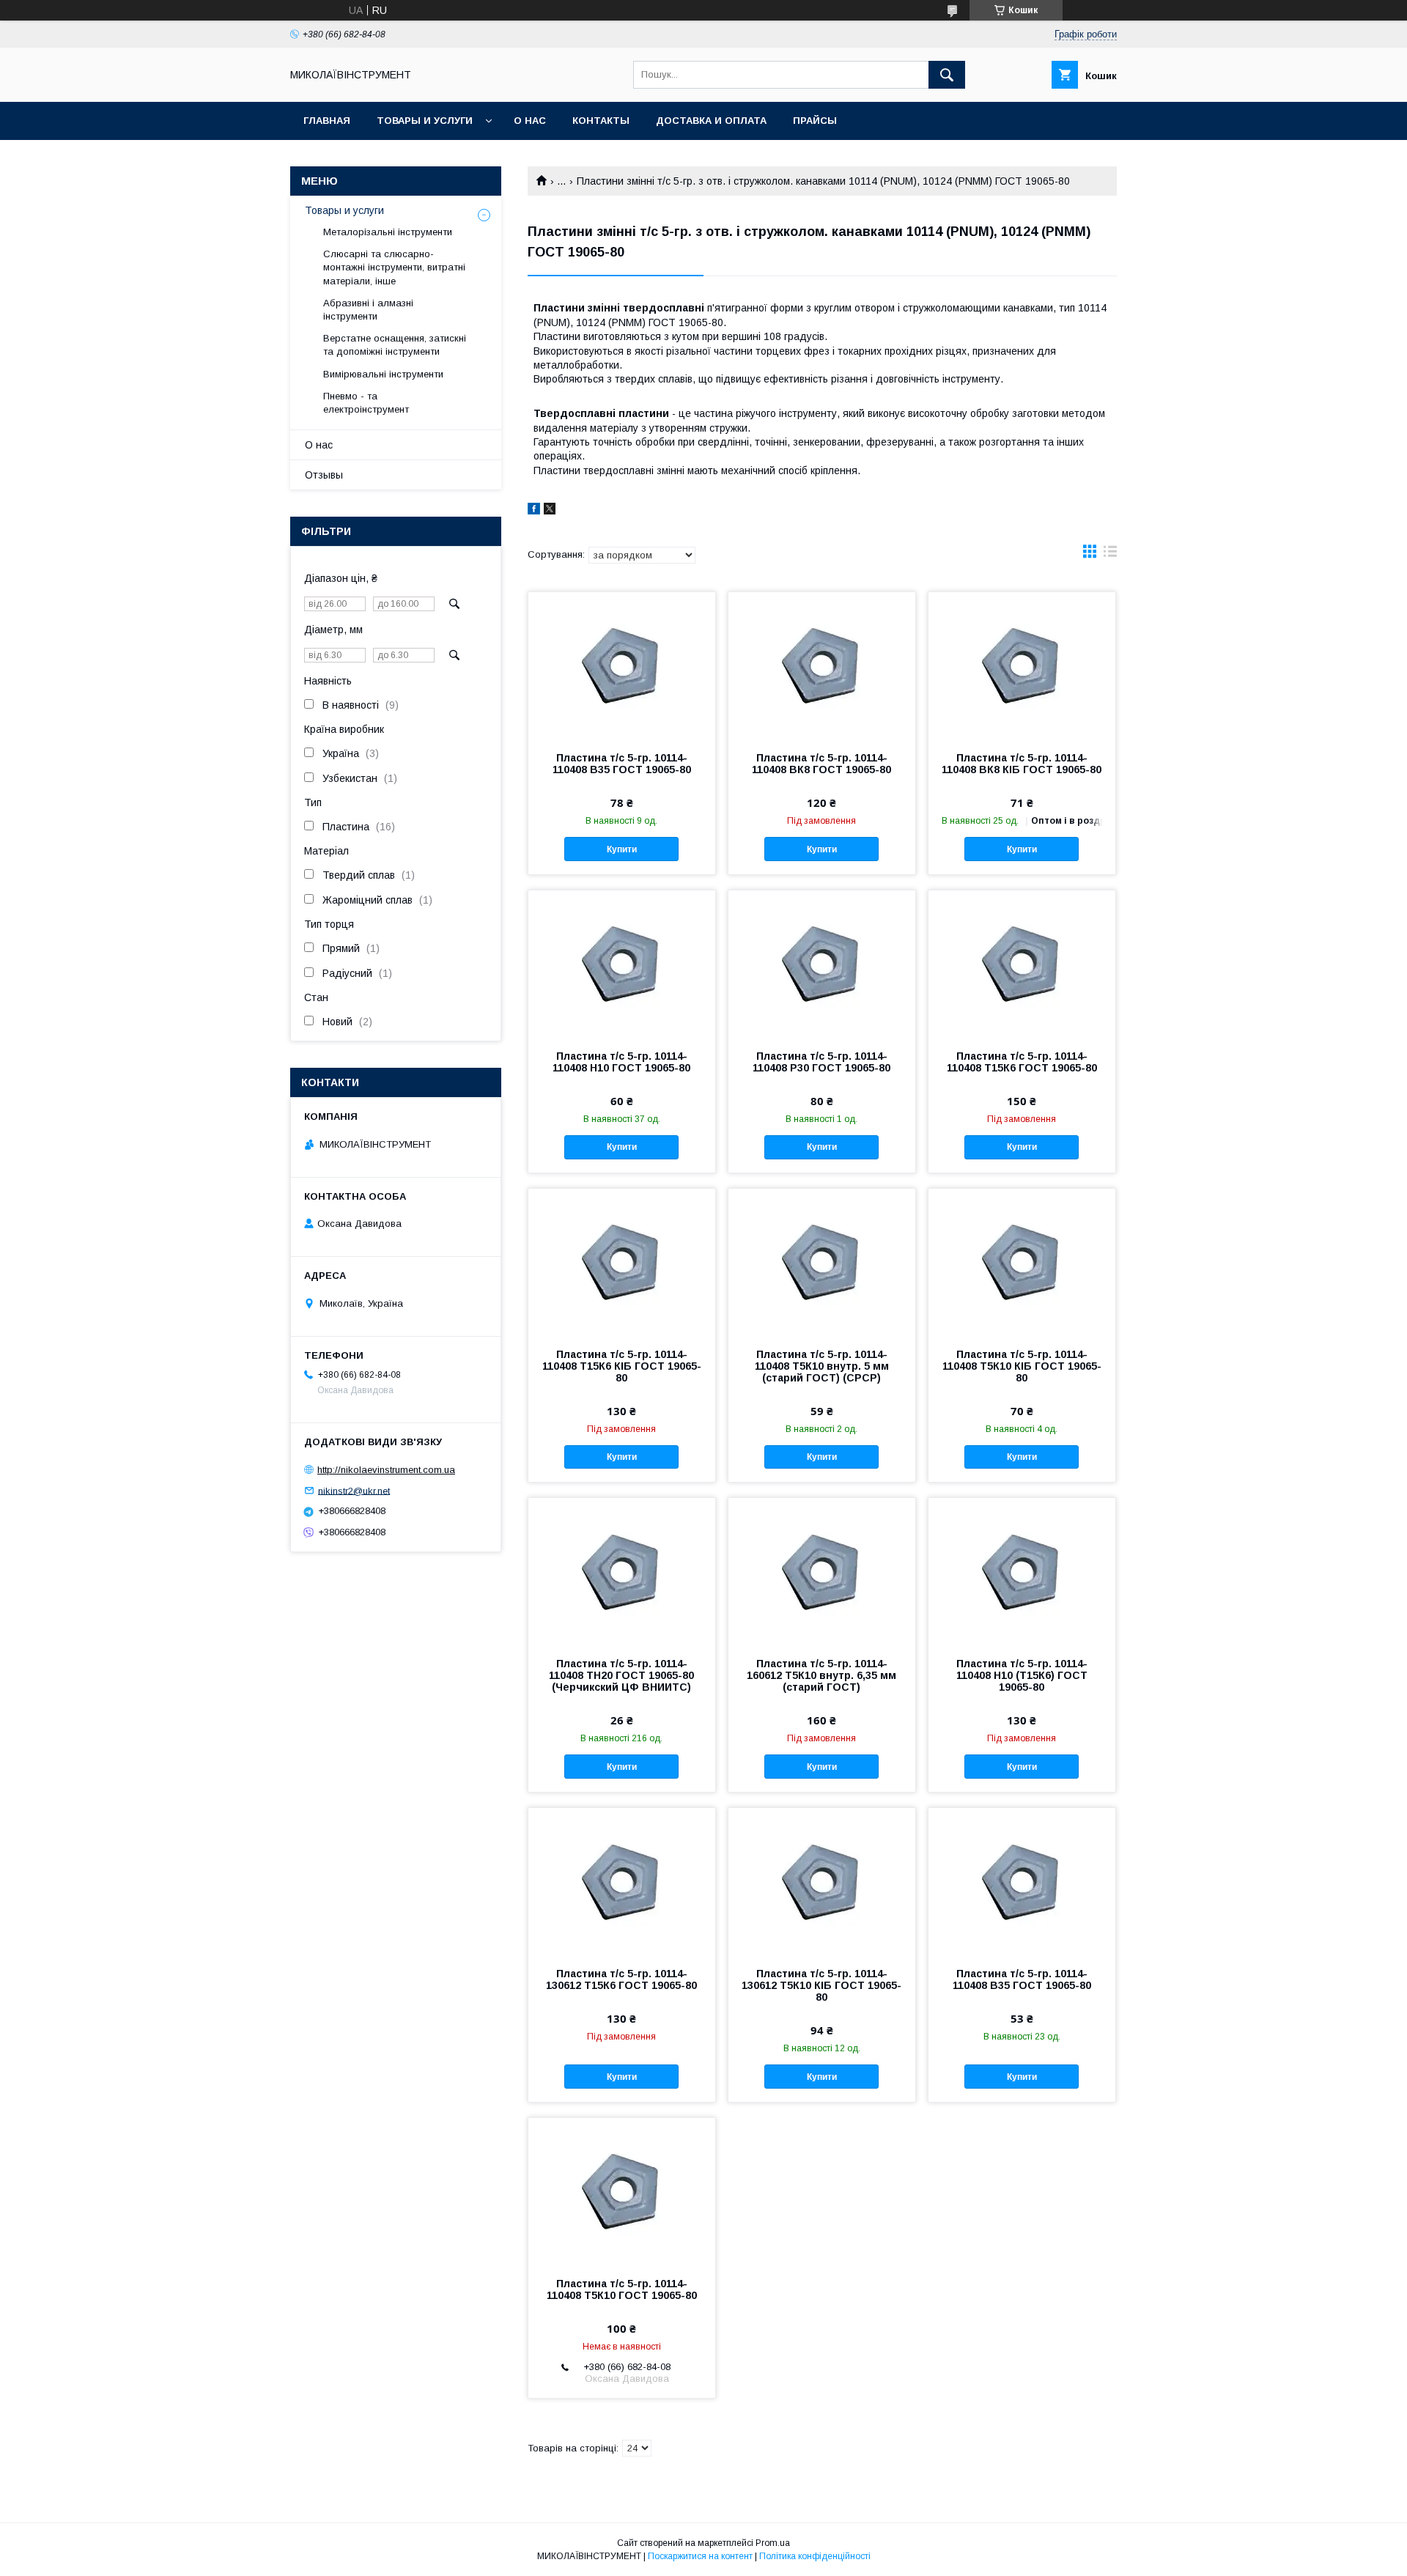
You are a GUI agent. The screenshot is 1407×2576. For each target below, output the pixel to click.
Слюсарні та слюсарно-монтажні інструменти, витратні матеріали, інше (394, 267)
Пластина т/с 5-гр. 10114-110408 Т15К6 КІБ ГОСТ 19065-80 (622, 1366)
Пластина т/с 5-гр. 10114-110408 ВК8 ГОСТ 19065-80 (821, 764)
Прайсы (815, 121)
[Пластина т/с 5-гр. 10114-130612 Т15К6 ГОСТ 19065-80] (622, 1881)
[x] (550, 511)
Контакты (601, 121)
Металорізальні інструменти (388, 232)
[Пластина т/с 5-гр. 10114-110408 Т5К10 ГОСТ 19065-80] (622, 2191)
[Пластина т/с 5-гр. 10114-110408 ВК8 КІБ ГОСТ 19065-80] (1022, 665)
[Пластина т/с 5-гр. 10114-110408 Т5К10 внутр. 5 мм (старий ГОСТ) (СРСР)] (822, 1262)
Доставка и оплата (711, 121)
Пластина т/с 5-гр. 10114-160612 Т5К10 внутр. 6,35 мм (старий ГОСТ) (821, 1675)
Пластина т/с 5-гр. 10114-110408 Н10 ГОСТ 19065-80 (621, 1062)
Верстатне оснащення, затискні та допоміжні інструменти (395, 345)
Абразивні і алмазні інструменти (368, 310)
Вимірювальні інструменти (383, 374)
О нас (530, 121)
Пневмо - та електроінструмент (366, 403)
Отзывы (324, 475)
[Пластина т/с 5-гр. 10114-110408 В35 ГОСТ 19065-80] (622, 665)
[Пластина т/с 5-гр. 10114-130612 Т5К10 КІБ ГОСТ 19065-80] (822, 1881)
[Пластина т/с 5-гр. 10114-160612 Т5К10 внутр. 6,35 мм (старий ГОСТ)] (822, 1571)
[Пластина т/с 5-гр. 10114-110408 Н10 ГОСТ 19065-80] (622, 964)
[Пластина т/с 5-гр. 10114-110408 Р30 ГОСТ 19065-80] (822, 964)
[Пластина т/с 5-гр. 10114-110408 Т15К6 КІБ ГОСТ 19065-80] (622, 1262)
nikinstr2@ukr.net (354, 1490)
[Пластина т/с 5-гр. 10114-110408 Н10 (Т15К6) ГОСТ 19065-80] (1022, 1571)
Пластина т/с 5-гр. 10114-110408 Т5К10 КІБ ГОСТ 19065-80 (1022, 1366)
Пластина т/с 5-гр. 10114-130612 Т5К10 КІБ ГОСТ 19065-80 (821, 1985)
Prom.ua (773, 2543)
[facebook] (534, 511)
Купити (622, 849)
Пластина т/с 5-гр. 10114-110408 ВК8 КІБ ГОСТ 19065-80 (1022, 764)
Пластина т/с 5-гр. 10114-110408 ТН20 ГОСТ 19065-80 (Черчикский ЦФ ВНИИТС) (621, 1675)
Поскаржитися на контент (700, 2556)
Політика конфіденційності (815, 2556)
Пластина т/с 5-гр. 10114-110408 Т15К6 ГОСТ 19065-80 (1022, 1062)
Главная (327, 121)
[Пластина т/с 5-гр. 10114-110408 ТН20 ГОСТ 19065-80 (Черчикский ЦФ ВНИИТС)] (622, 1571)
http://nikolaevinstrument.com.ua (386, 1470)
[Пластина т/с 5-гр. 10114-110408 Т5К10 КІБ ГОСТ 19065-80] (1022, 1262)
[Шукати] (947, 75)
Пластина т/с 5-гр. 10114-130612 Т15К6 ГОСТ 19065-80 (621, 1979)
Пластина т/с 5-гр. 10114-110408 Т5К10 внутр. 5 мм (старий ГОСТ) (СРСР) (822, 1366)
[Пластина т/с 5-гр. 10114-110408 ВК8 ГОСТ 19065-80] (822, 665)
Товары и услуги (425, 121)
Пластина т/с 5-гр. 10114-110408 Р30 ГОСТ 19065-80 (821, 1062)
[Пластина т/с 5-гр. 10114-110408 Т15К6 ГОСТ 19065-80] (1022, 964)
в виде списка (1110, 555)
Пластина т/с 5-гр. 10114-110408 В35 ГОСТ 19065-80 (622, 764)
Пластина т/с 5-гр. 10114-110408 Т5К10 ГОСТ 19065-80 (622, 2289)
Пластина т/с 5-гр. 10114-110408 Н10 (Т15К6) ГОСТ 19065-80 (1022, 1675)
